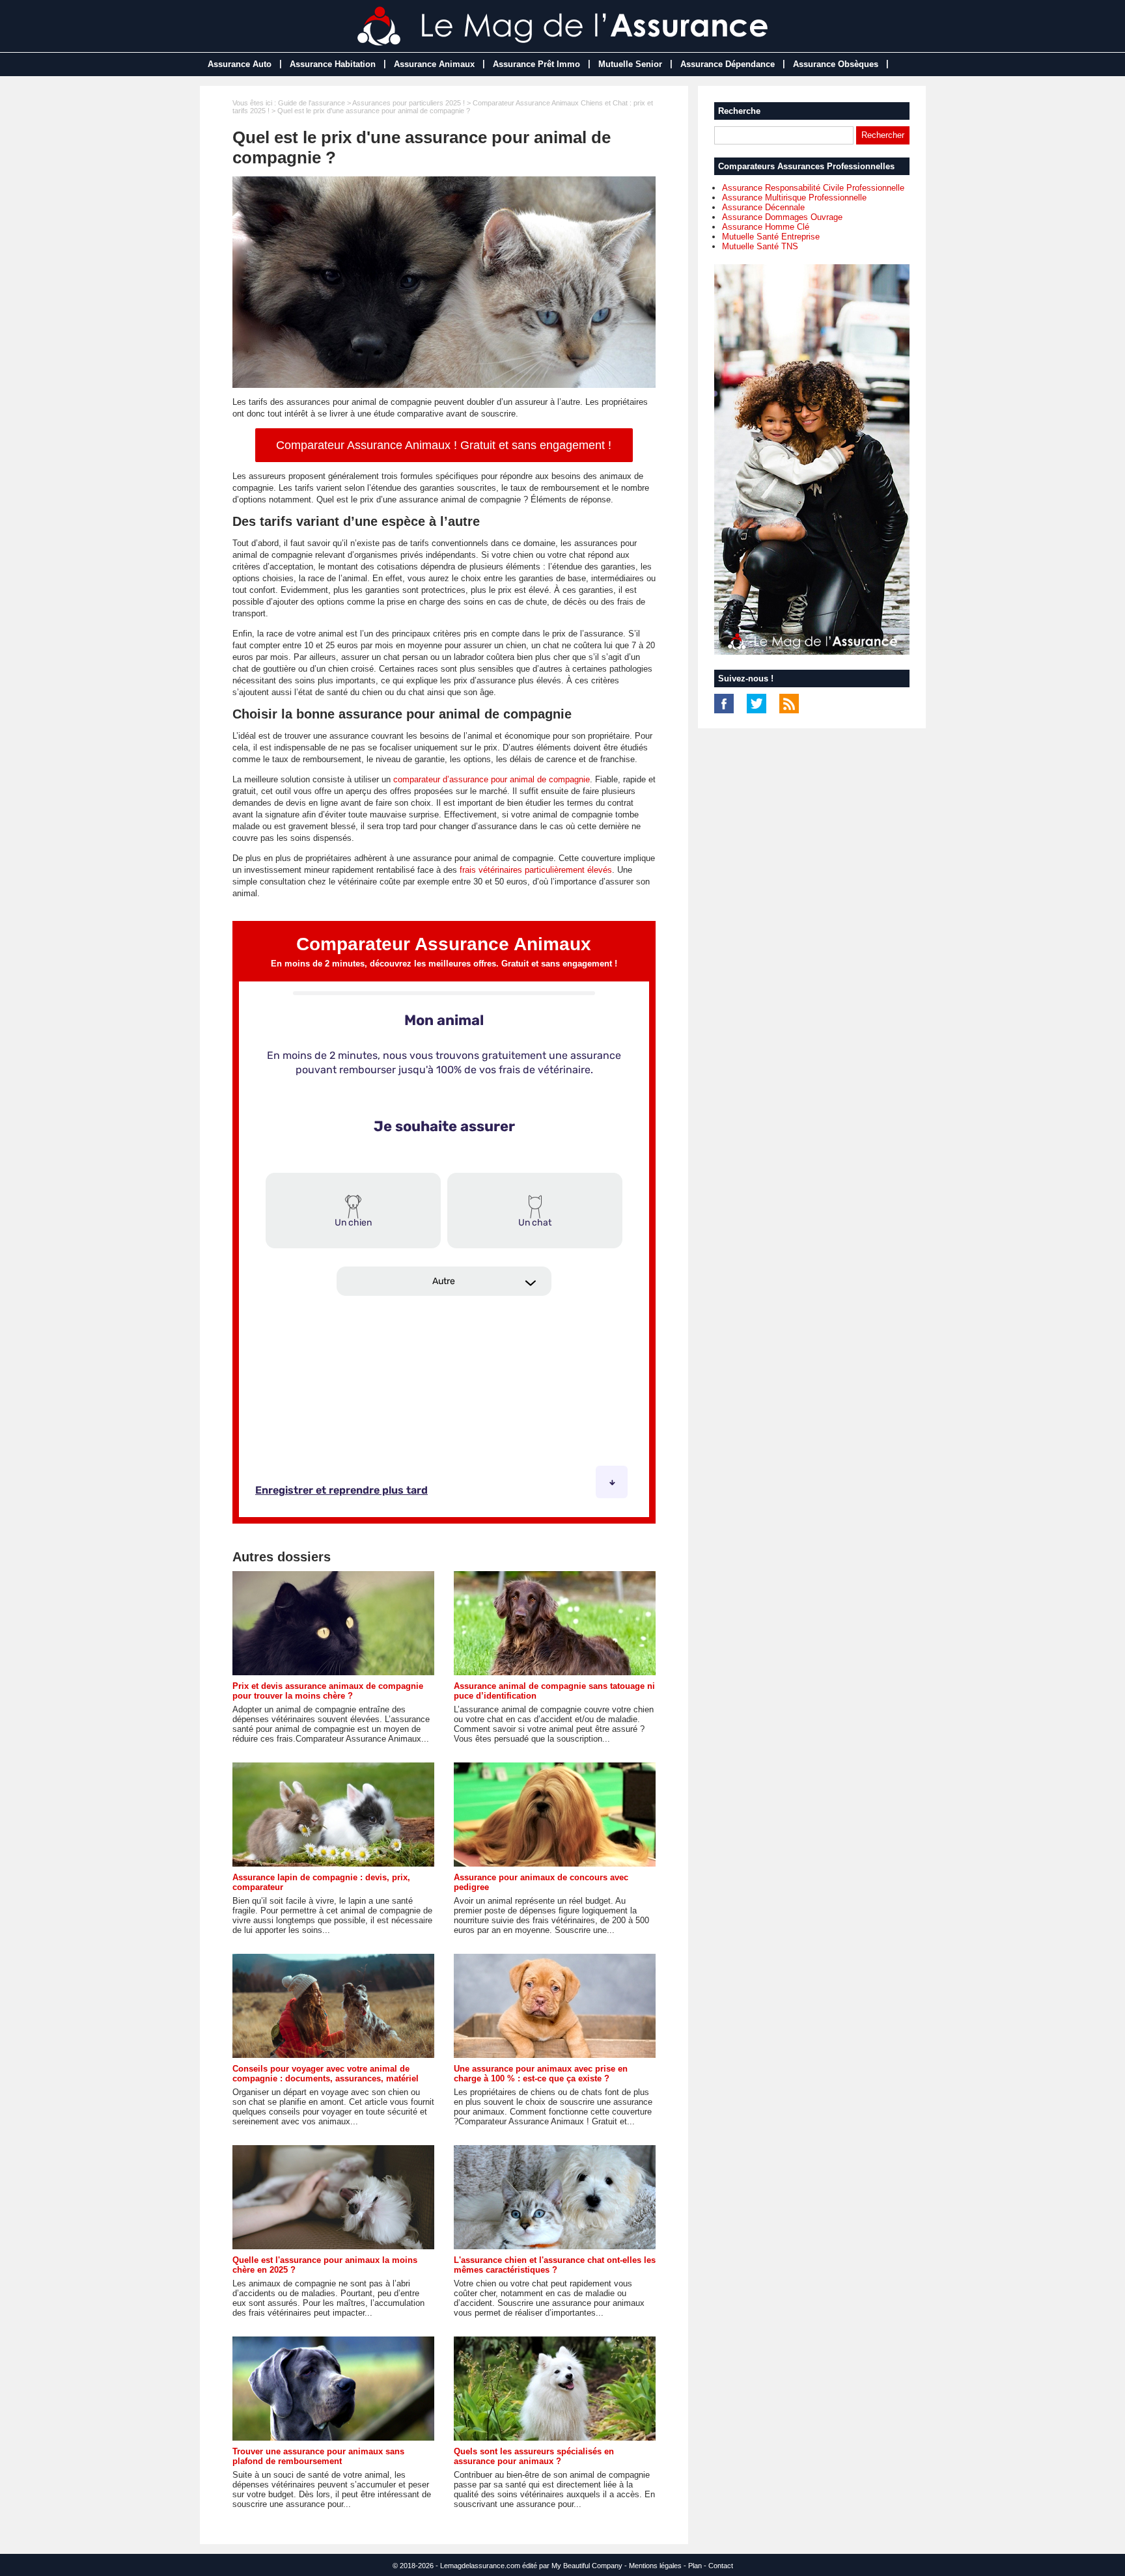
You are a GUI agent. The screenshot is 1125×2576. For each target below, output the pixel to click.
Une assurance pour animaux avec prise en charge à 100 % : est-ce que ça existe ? (541, 2074)
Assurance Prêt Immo (536, 64)
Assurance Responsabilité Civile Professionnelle (813, 188)
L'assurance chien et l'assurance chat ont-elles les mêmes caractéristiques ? (555, 2265)
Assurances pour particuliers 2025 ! (409, 103)
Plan (695, 2566)
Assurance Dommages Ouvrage (782, 217)
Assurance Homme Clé (766, 227)
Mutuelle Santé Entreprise (771, 237)
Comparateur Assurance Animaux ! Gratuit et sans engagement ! (444, 445)
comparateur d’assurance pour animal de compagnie (492, 779)
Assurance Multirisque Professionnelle (794, 198)
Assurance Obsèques (836, 64)
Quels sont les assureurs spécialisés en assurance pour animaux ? (534, 2456)
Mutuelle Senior (630, 64)
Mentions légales (655, 2566)
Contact (721, 2566)
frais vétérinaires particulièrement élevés (536, 870)
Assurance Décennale (763, 207)
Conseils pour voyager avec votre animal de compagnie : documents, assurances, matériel (326, 2074)
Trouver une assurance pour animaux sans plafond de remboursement (318, 2456)
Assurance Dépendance (728, 64)
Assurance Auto (240, 64)
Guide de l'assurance (312, 103)
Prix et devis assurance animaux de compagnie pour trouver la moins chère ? (328, 1691)
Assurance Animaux (434, 64)
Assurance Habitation (333, 64)
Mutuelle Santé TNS (760, 246)
